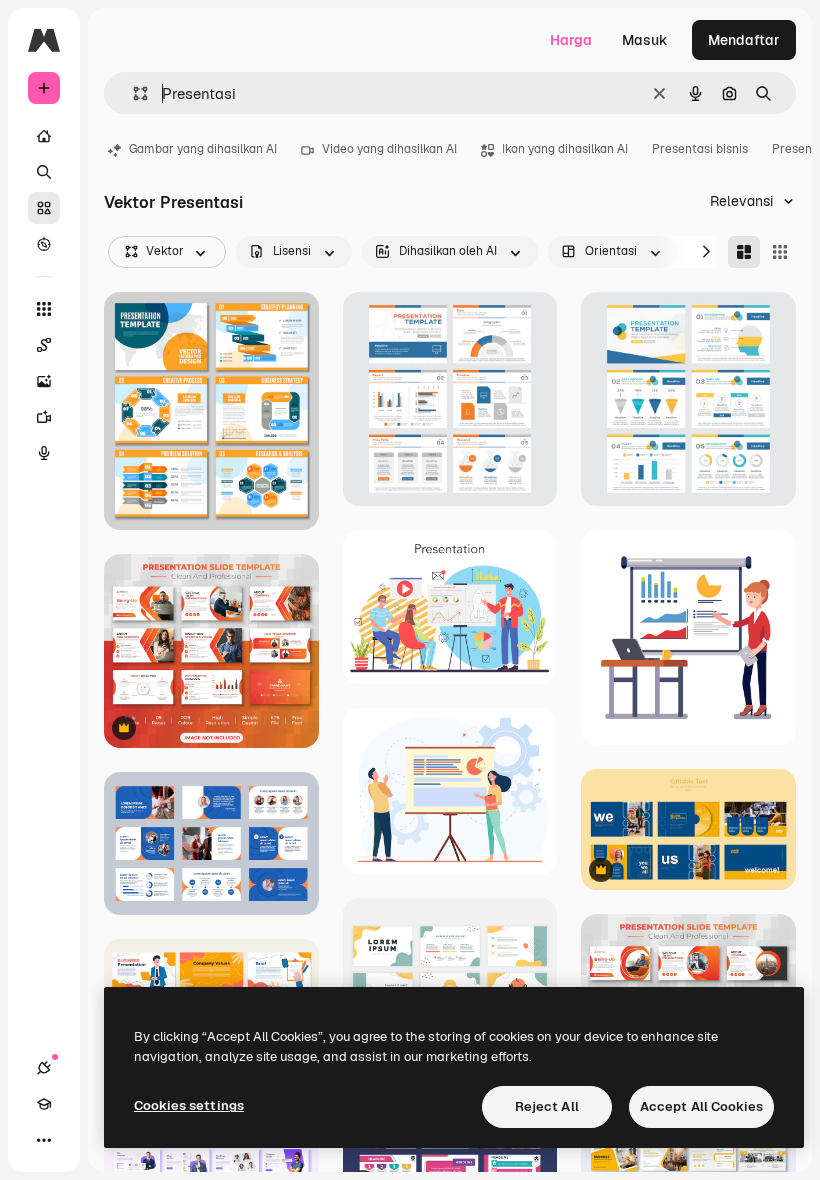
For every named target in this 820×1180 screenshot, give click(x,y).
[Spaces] (44, 345)
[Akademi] (44, 1104)
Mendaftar (744, 40)
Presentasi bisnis (700, 149)
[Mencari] (44, 172)
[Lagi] (44, 1140)
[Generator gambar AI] (44, 381)
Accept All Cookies (701, 1106)
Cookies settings (189, 1105)
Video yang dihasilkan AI (389, 149)
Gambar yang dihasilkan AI (203, 149)
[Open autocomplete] (132, 93)
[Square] (780, 252)
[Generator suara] (44, 453)
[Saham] (44, 208)
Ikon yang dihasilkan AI (565, 149)
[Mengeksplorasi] (44, 244)
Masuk (645, 40)
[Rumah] (44, 136)
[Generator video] (44, 417)
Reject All (547, 1106)
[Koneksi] (44, 1068)
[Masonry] (744, 252)
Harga (571, 40)
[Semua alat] (44, 309)
